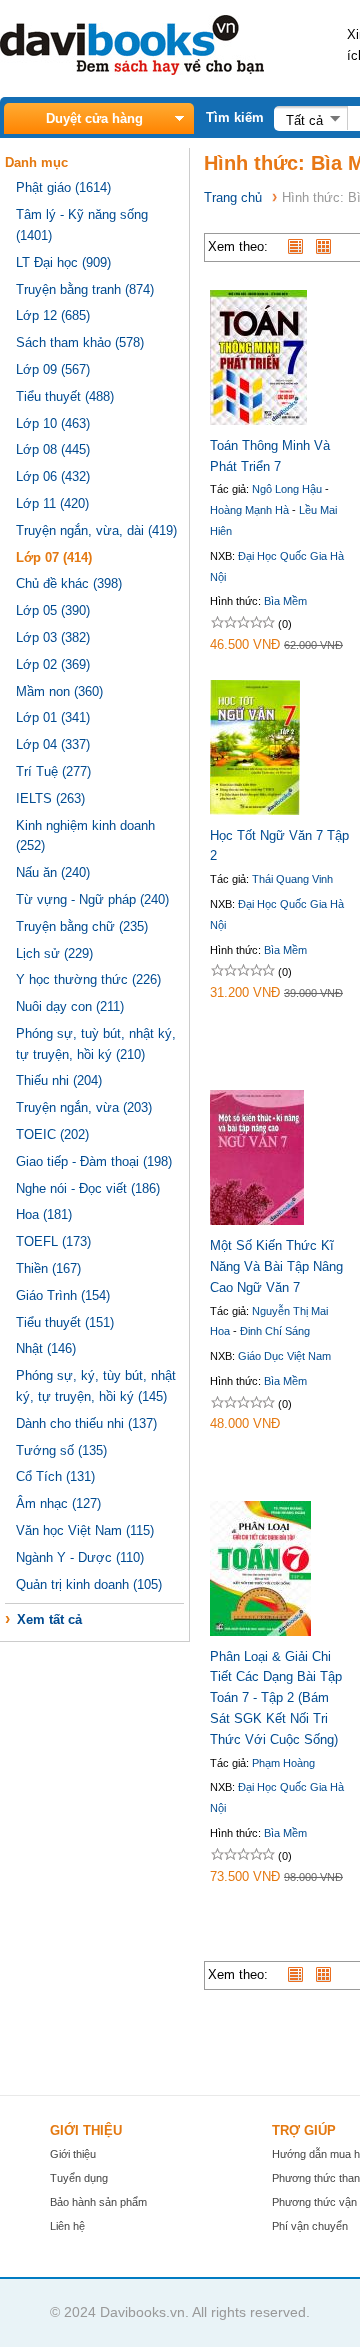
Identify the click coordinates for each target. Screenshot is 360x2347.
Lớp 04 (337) (53, 744)
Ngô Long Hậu (287, 489)
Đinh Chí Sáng (275, 1331)
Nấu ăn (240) (53, 872)
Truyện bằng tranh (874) (85, 289)
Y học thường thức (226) (88, 979)
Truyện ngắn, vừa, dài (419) (96, 530)
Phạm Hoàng (283, 1763)
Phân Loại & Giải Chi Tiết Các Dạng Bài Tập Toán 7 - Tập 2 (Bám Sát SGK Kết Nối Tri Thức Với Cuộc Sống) (276, 1698)
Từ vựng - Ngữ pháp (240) (92, 899)
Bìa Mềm (285, 601)
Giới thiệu (73, 2154)
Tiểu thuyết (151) (65, 1322)
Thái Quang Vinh (292, 879)
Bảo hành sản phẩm (98, 2202)
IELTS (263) (50, 798)
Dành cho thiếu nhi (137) (86, 1423)
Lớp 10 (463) (53, 423)
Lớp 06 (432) (53, 476)
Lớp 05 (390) (53, 610)
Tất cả (304, 120)
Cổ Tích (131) (55, 1476)
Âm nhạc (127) (58, 1503)
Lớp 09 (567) (53, 369)
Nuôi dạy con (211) (70, 1006)
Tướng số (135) (61, 1450)
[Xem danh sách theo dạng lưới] (328, 246)
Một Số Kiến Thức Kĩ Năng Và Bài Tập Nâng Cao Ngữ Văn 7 (276, 1266)
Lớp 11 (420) (52, 503)
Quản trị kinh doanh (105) (89, 1584)
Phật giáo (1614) (63, 187)
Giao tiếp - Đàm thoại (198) (94, 1161)
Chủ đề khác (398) (69, 583)
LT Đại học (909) (63, 262)
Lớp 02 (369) (53, 664)
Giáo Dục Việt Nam (284, 1356)
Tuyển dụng (79, 2178)
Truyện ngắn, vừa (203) (84, 1107)
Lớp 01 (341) (53, 717)
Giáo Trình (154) (63, 1295)
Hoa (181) (44, 1214)
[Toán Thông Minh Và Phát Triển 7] (258, 420)
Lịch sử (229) (54, 953)
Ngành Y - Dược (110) (80, 1557)
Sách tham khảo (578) (80, 342)
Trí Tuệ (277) (53, 771)
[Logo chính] (132, 70)
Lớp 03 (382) (53, 637)
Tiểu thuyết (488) (65, 396)
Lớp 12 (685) (53, 315)
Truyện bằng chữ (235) (82, 926)
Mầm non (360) (59, 691)
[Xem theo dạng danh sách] (300, 246)
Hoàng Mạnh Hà (249, 510)
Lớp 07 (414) (54, 557)
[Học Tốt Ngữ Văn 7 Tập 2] (255, 810)
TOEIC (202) (52, 1134)
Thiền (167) (48, 1268)
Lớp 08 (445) (53, 449)
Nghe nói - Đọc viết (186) (88, 1188)
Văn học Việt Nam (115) (85, 1530)
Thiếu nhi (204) (59, 1080)
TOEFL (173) (53, 1241)
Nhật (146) (46, 1348)
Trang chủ (233, 197)
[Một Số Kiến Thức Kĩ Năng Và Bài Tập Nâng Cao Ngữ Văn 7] (257, 1220)
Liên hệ (67, 2226)
